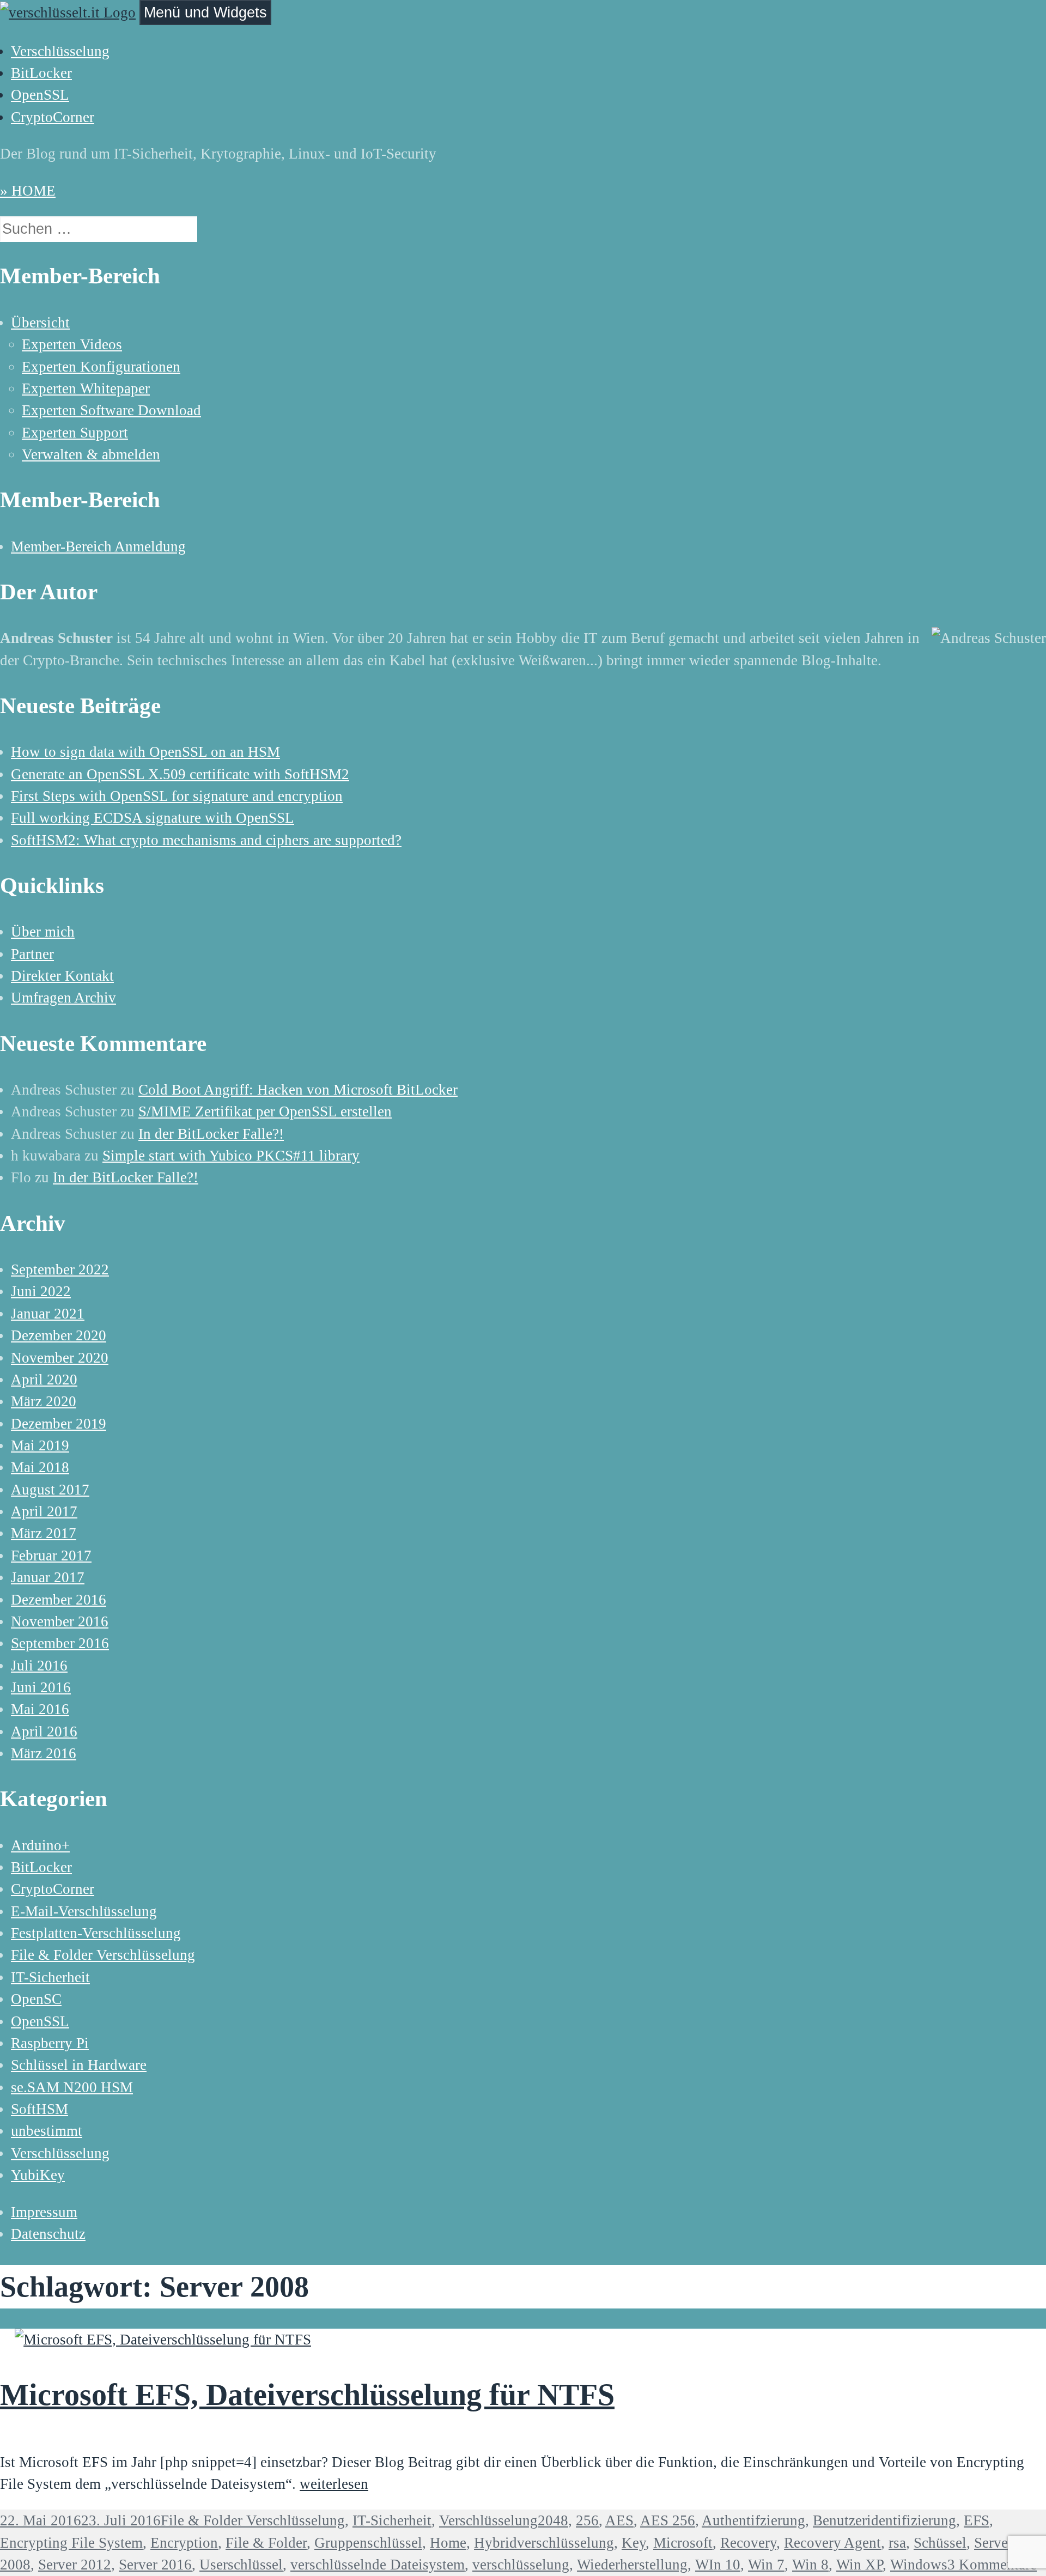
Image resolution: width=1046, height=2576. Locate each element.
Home (448, 2543)
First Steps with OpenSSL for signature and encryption (177, 796)
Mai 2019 (40, 1445)
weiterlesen (334, 2484)
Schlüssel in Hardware (79, 2065)
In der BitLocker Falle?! (211, 1134)
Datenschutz (48, 2234)
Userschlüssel (241, 2565)
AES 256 (668, 2520)
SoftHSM (39, 2109)
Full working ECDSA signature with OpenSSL (153, 818)
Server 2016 (155, 2565)
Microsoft (683, 2543)
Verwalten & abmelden (91, 454)
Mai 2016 (40, 1709)
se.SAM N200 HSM (72, 2087)
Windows (919, 2565)
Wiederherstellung (632, 2565)
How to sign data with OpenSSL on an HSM (145, 752)
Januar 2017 (48, 1577)
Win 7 (766, 2565)
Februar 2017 (51, 1556)
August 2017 (50, 1490)
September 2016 (60, 1643)
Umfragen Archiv (63, 998)
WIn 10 (718, 2565)
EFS (977, 2520)
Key (634, 2543)
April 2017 (44, 1511)
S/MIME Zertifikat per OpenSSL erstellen (265, 1111)
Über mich (43, 932)
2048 (553, 2520)
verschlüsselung (521, 2565)
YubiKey (38, 2175)
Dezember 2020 (59, 1335)
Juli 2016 (39, 1666)
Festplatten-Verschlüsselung (96, 1933)
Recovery (748, 2543)
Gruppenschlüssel (368, 2543)
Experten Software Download (111, 410)
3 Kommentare (992, 2565)
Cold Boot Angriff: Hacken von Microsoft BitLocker (298, 1090)
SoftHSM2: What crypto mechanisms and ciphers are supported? (206, 840)
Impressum (44, 2212)
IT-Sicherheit (50, 1977)
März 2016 (44, 1753)
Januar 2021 (48, 1314)
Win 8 (810, 2565)
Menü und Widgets (205, 12)
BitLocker (41, 73)
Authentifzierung (753, 2520)
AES (619, 2520)
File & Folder (266, 2543)
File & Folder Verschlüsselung (103, 1955)
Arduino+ (40, 1845)
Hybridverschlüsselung (544, 2543)
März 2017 (44, 1533)
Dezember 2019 (59, 1424)
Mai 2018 (40, 1467)
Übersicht (40, 323)
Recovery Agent (832, 2543)
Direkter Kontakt (62, 976)
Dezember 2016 (59, 1600)
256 (587, 2520)
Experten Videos (72, 344)
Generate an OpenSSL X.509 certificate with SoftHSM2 (180, 774)
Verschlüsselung (60, 51)
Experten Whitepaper (86, 388)
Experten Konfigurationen (101, 367)
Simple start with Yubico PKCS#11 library (231, 1156)
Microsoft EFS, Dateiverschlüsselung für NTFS (307, 2395)
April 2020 (44, 1380)
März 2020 (44, 1401)
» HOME (28, 191)
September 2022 (60, 1269)
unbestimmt (47, 2131)
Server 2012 (75, 2565)
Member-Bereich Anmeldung (98, 546)
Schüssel (940, 2543)
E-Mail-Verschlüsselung (84, 1911)
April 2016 (44, 1731)
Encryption (184, 2543)
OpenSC (36, 1999)
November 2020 (60, 1358)
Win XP (859, 2565)
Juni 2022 (41, 1291)
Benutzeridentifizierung (884, 2520)
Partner (32, 954)
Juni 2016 (41, 1687)
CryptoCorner (53, 117)
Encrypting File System (71, 2543)
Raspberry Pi (50, 2043)
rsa (897, 2543)
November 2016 (60, 1621)
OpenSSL (40, 95)
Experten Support (75, 433)
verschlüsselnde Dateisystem (378, 2565)
